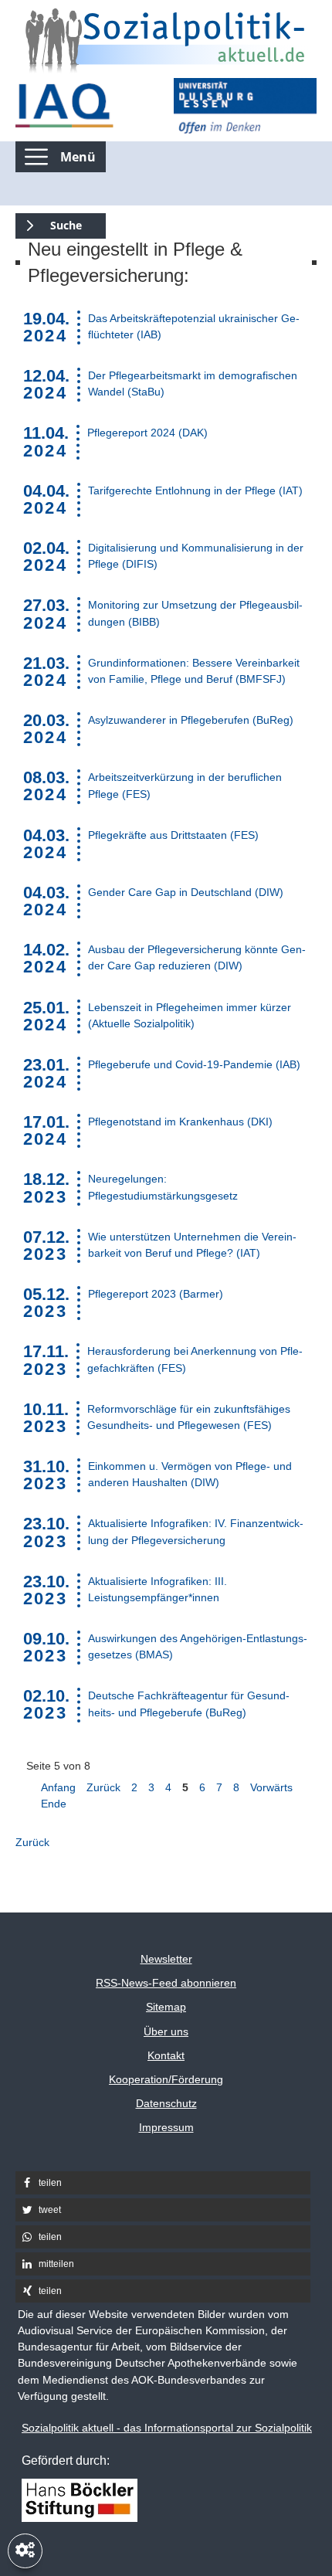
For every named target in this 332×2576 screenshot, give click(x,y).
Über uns (166, 2031)
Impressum (166, 2127)
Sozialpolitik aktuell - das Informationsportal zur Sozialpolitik (167, 2428)
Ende (54, 1804)
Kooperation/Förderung (166, 2079)
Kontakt (166, 2055)
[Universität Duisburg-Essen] (245, 106)
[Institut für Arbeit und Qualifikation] (87, 106)
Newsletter (166, 1959)
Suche (49, 223)
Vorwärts (271, 1787)
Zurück (103, 1787)
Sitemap (166, 2007)
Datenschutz (166, 2103)
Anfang (58, 1787)
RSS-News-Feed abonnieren (166, 1983)
